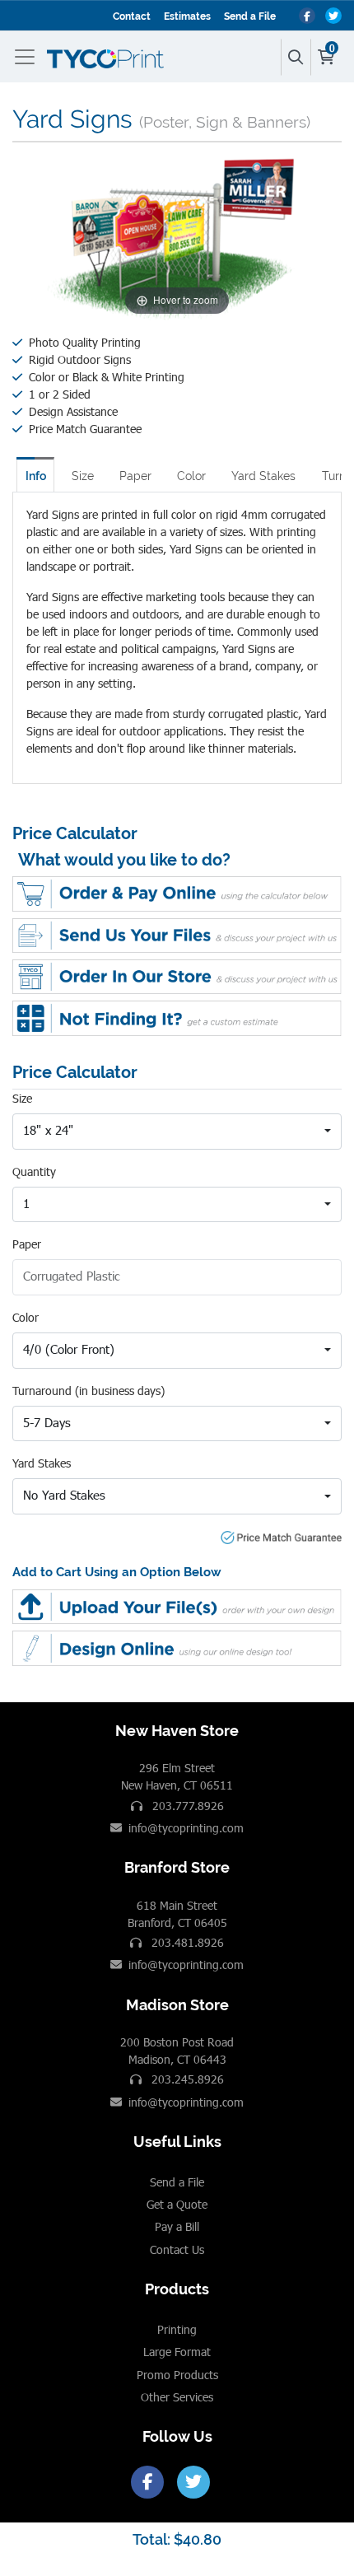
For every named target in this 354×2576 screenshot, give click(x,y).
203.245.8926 (186, 2079)
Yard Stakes (263, 476)
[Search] (296, 57)
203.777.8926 (186, 1806)
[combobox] (177, 1132)
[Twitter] (193, 2482)
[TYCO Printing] (109, 57)
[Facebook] (147, 2482)
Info (36, 476)
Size (83, 476)
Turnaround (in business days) (88, 1391)
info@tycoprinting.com (186, 1828)
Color (191, 476)
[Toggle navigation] (28, 57)
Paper (135, 476)
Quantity (34, 1171)
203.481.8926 (186, 1942)
